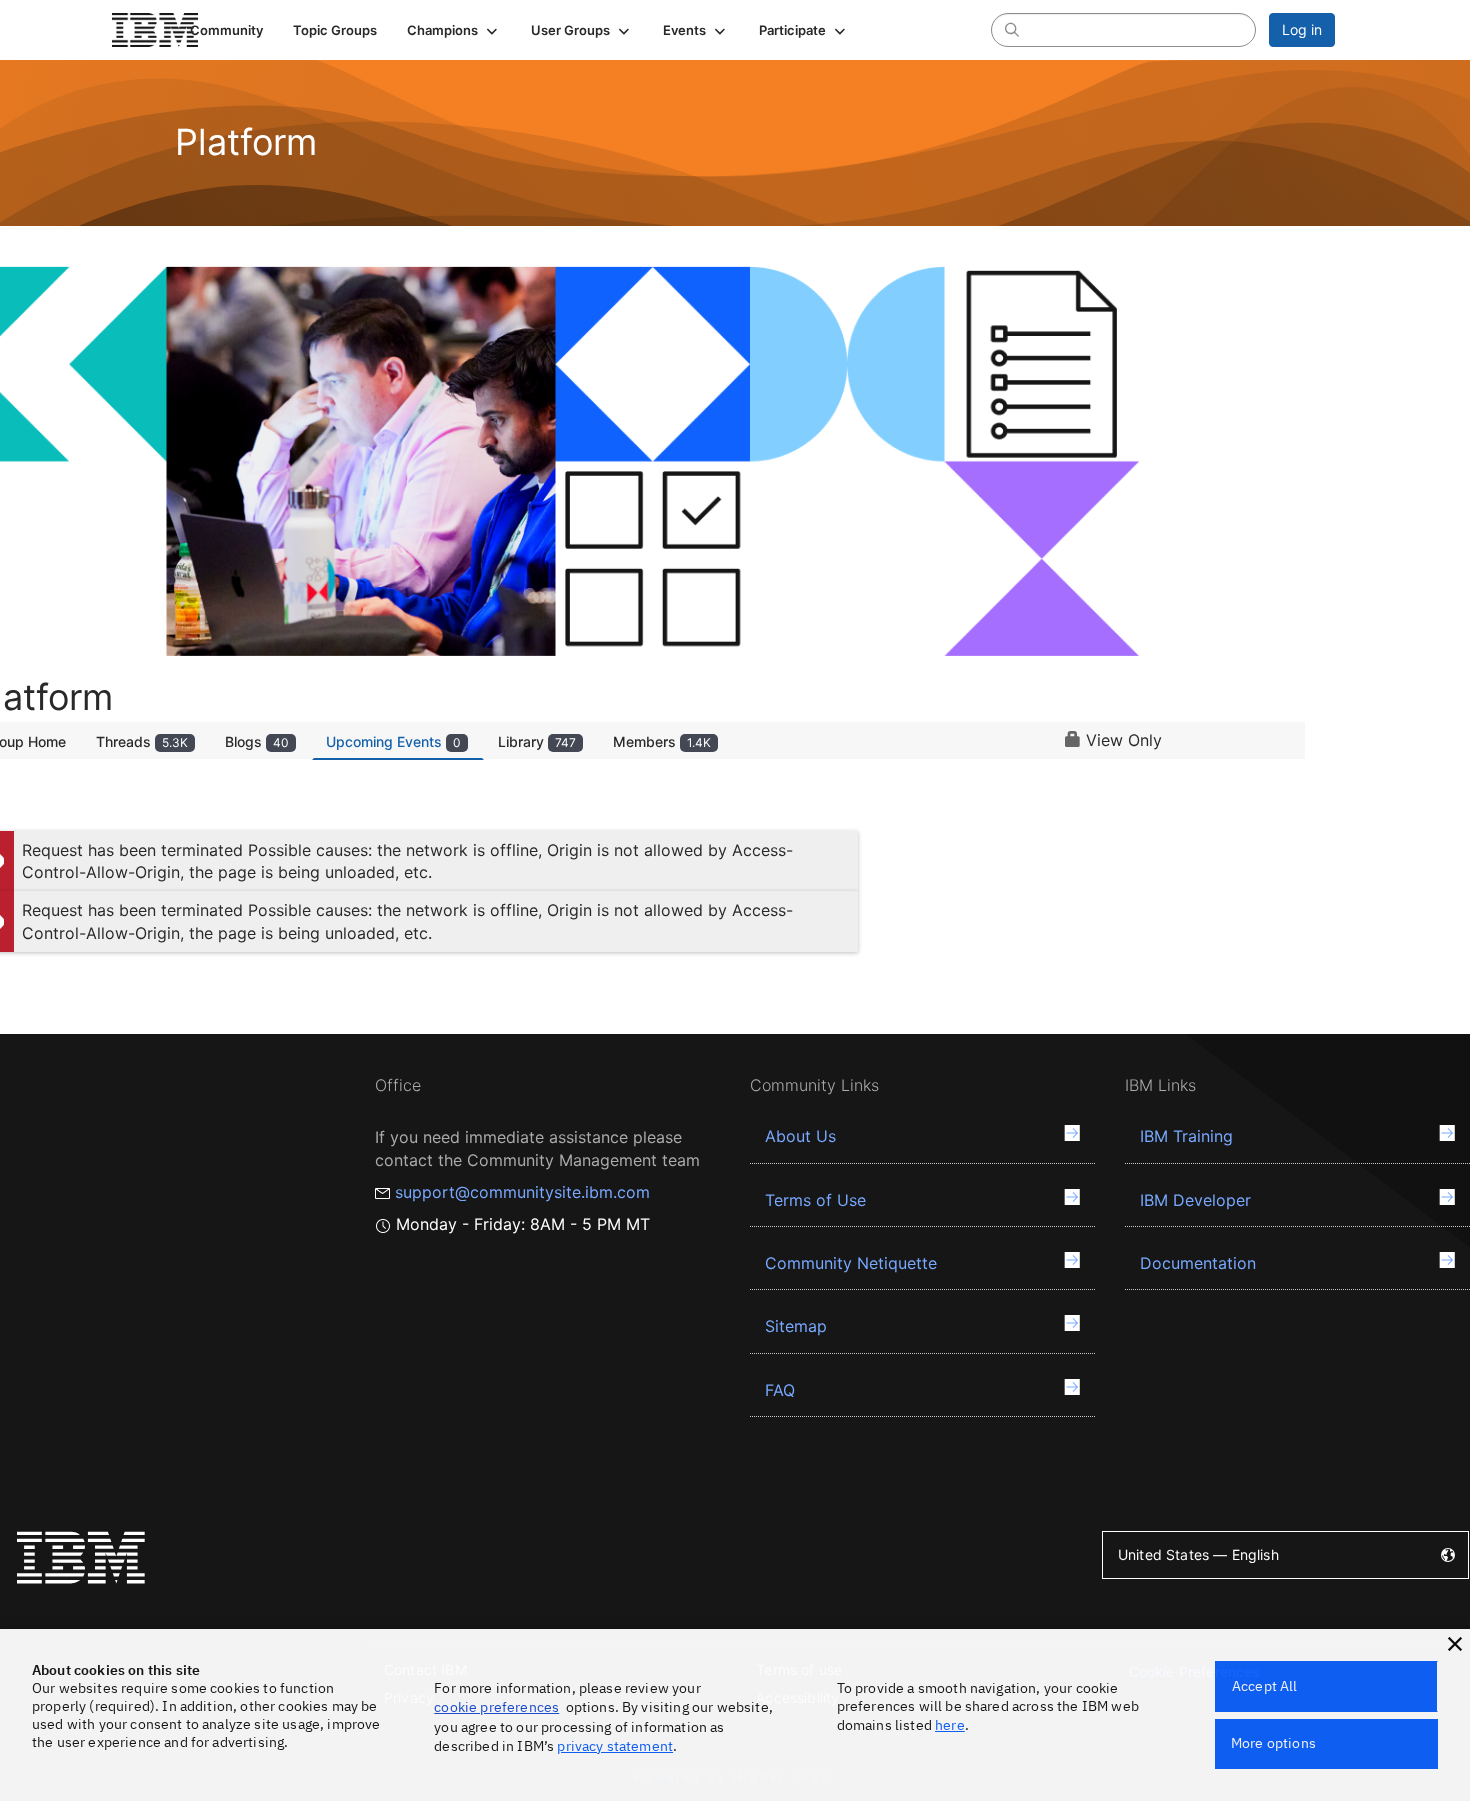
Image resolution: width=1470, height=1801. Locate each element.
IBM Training (1186, 1136)
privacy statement (615, 1746)
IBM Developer (1195, 1200)
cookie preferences (496, 1707)
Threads (142, 741)
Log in (1302, 29)
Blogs (257, 741)
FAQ (780, 1390)
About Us (800, 1136)
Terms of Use (815, 1200)
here (950, 1725)
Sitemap (796, 1326)
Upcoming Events (393, 741)
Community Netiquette (851, 1263)
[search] (1012, 29)
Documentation (1198, 1263)
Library (537, 741)
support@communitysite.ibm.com (522, 1192)
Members (662, 741)
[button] (454, 30)
